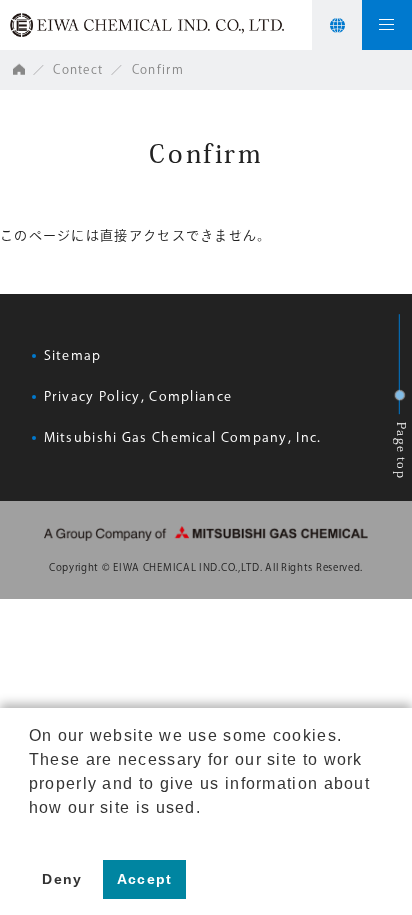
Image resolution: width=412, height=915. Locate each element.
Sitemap (73, 355)
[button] (32, 833)
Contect (78, 69)
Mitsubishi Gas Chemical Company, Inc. (183, 437)
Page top (402, 451)
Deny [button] (62, 879)
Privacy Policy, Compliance (138, 396)
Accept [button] (145, 879)
